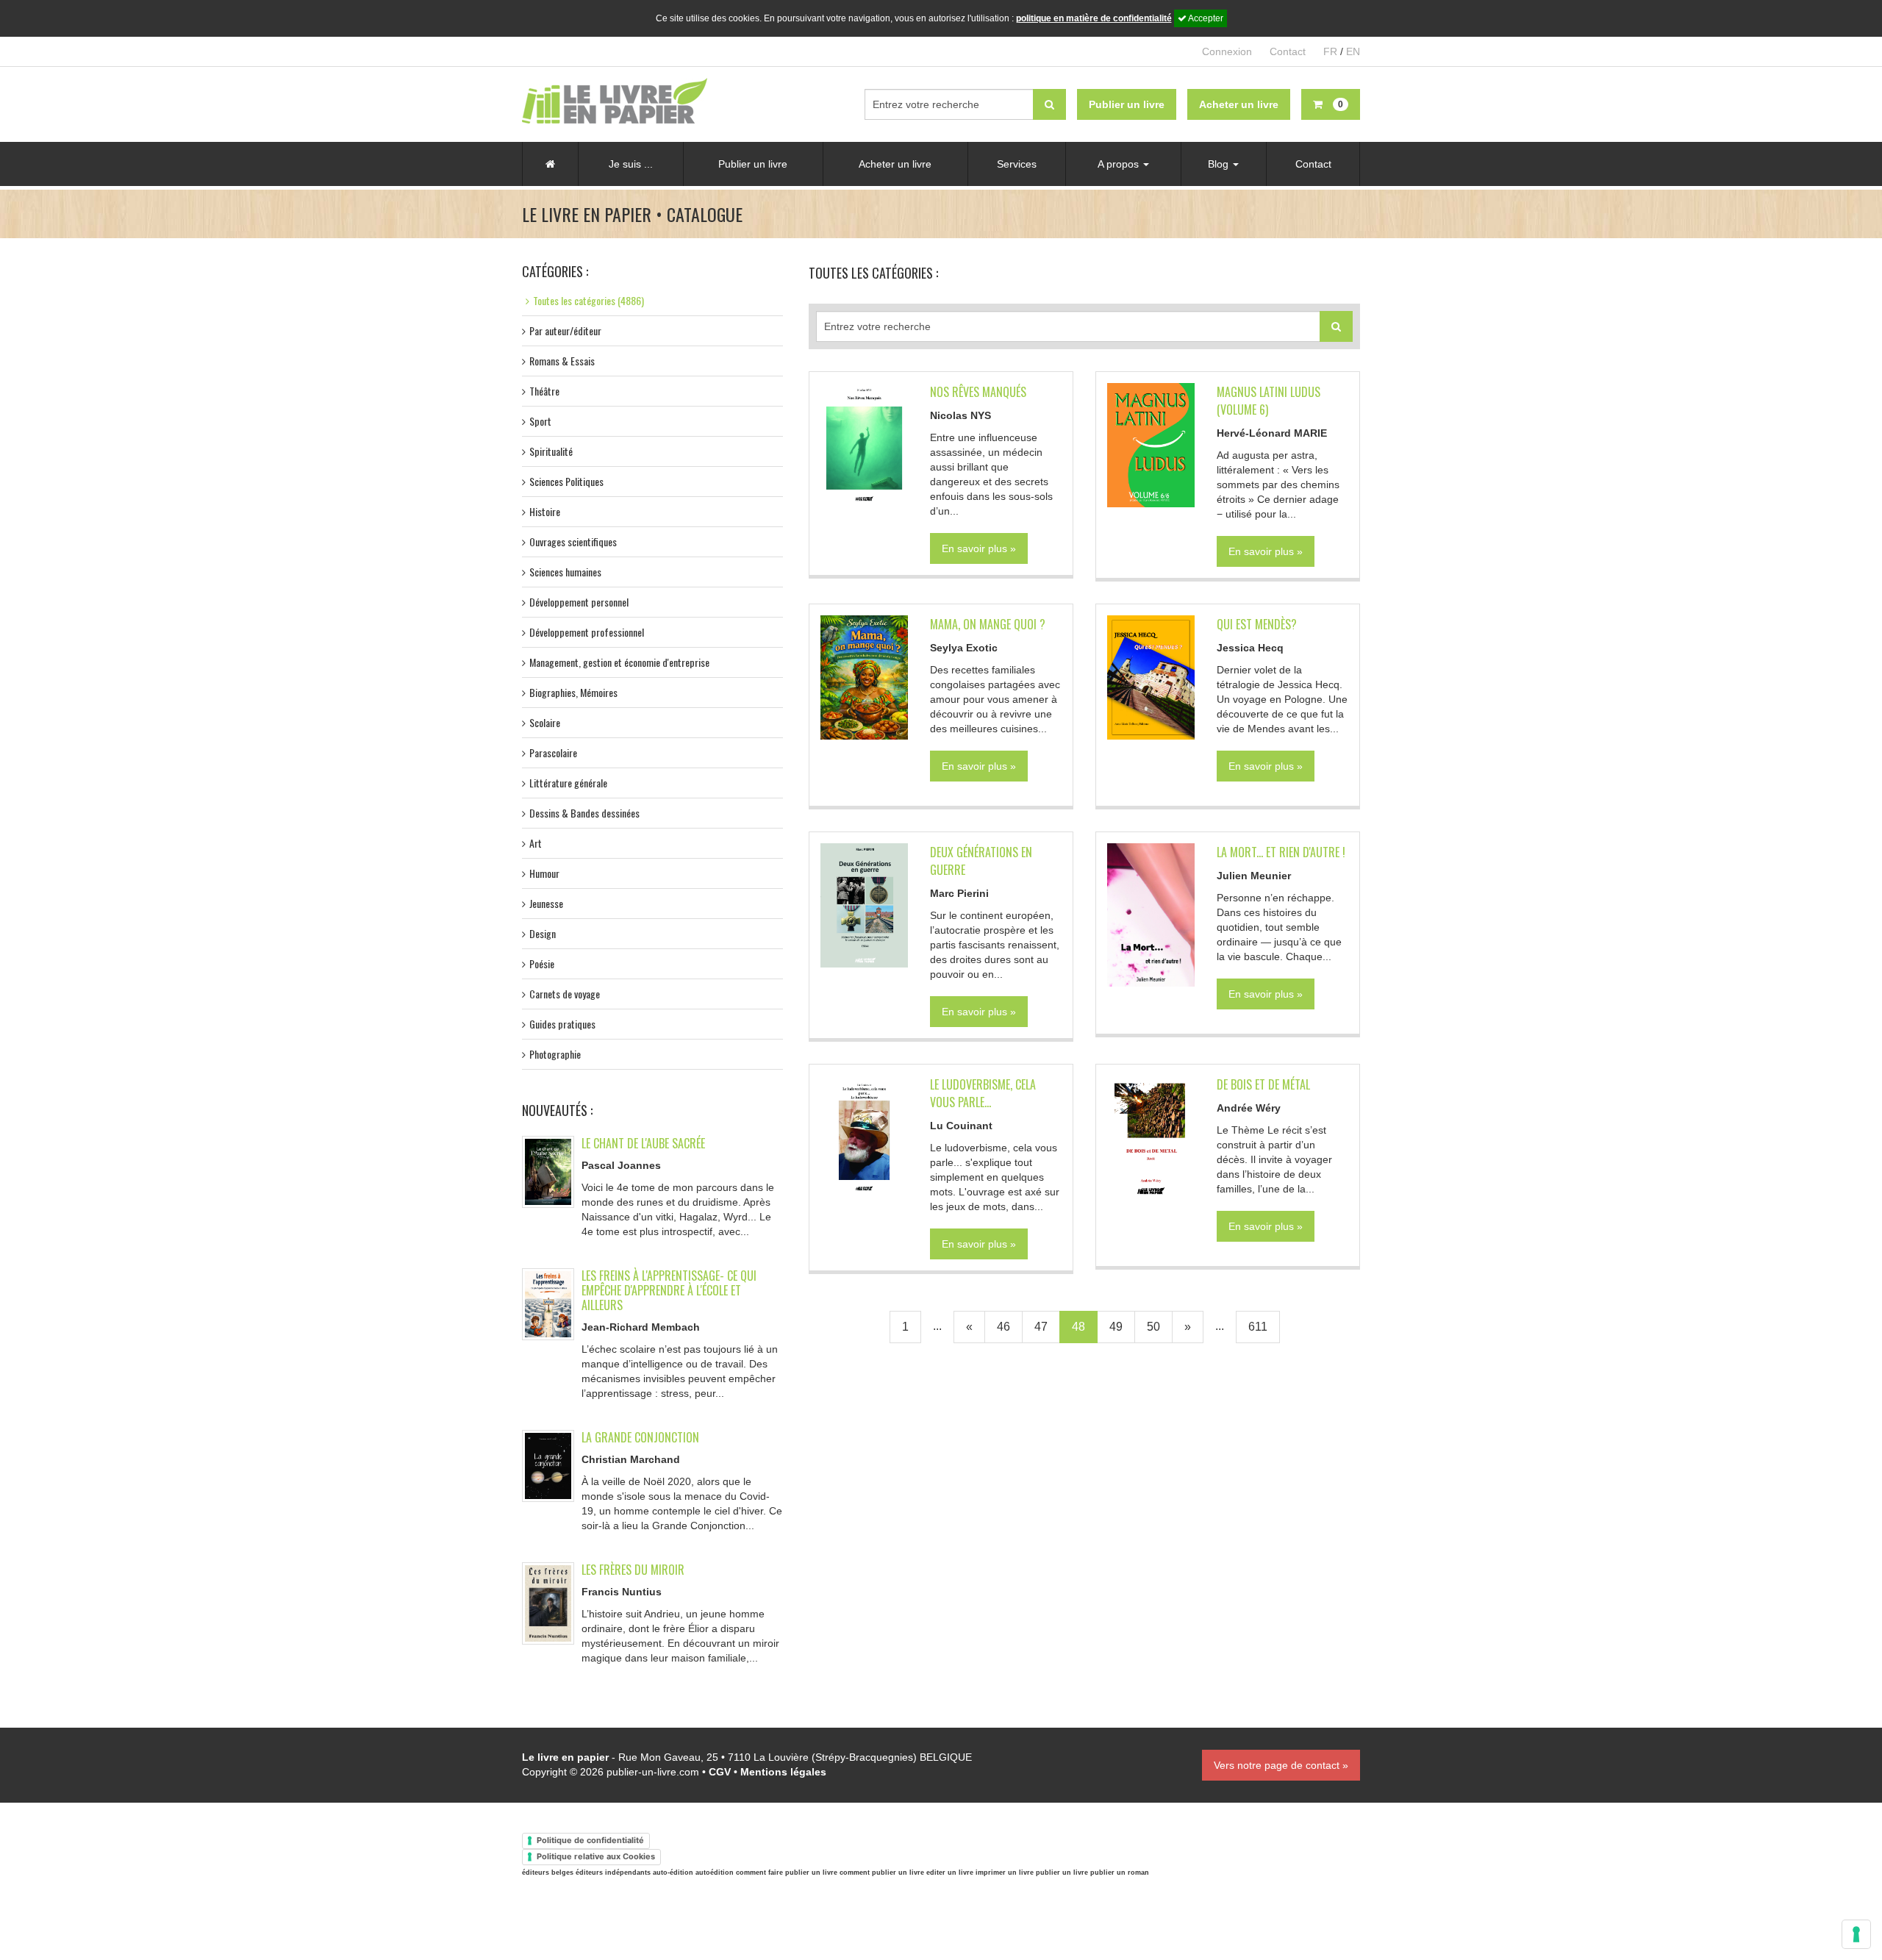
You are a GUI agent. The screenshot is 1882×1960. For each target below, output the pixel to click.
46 (1003, 1327)
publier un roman (1120, 1873)
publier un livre (1062, 1873)
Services (1017, 164)
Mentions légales (783, 1772)
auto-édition (673, 1873)
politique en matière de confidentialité (1094, 18)
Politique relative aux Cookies (596, 1856)
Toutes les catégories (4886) (588, 300)
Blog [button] (1220, 164)
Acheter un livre (895, 164)
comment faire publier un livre (787, 1873)
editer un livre (950, 1873)
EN (1353, 51)
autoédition (715, 1873)
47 (1041, 1327)
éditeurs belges (548, 1873)
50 (1153, 1327)
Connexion (1227, 51)
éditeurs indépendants (613, 1873)
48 (1078, 1327)
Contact (1288, 51)
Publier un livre (753, 164)
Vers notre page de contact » (1281, 1765)
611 (1258, 1327)
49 (1116, 1327)
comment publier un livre (882, 1873)
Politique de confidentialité (590, 1840)
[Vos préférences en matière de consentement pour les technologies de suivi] (1856, 1934)
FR (1330, 51)
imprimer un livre (1005, 1873)
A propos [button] (1120, 164)
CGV (720, 1772)
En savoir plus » (979, 548)
